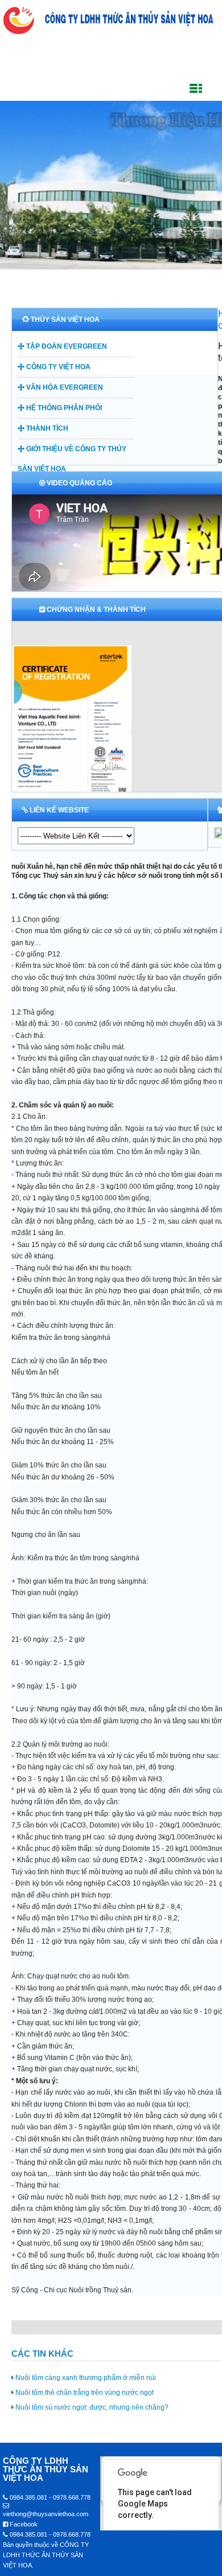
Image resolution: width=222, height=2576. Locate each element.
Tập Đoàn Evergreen (66, 346)
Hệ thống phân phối (63, 408)
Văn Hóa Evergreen (64, 387)
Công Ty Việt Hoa (57, 367)
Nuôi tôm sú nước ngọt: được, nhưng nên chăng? (91, 2407)
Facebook (23, 2524)
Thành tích (46, 428)
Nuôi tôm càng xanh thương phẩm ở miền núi (85, 2378)
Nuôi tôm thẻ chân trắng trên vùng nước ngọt (84, 2393)
